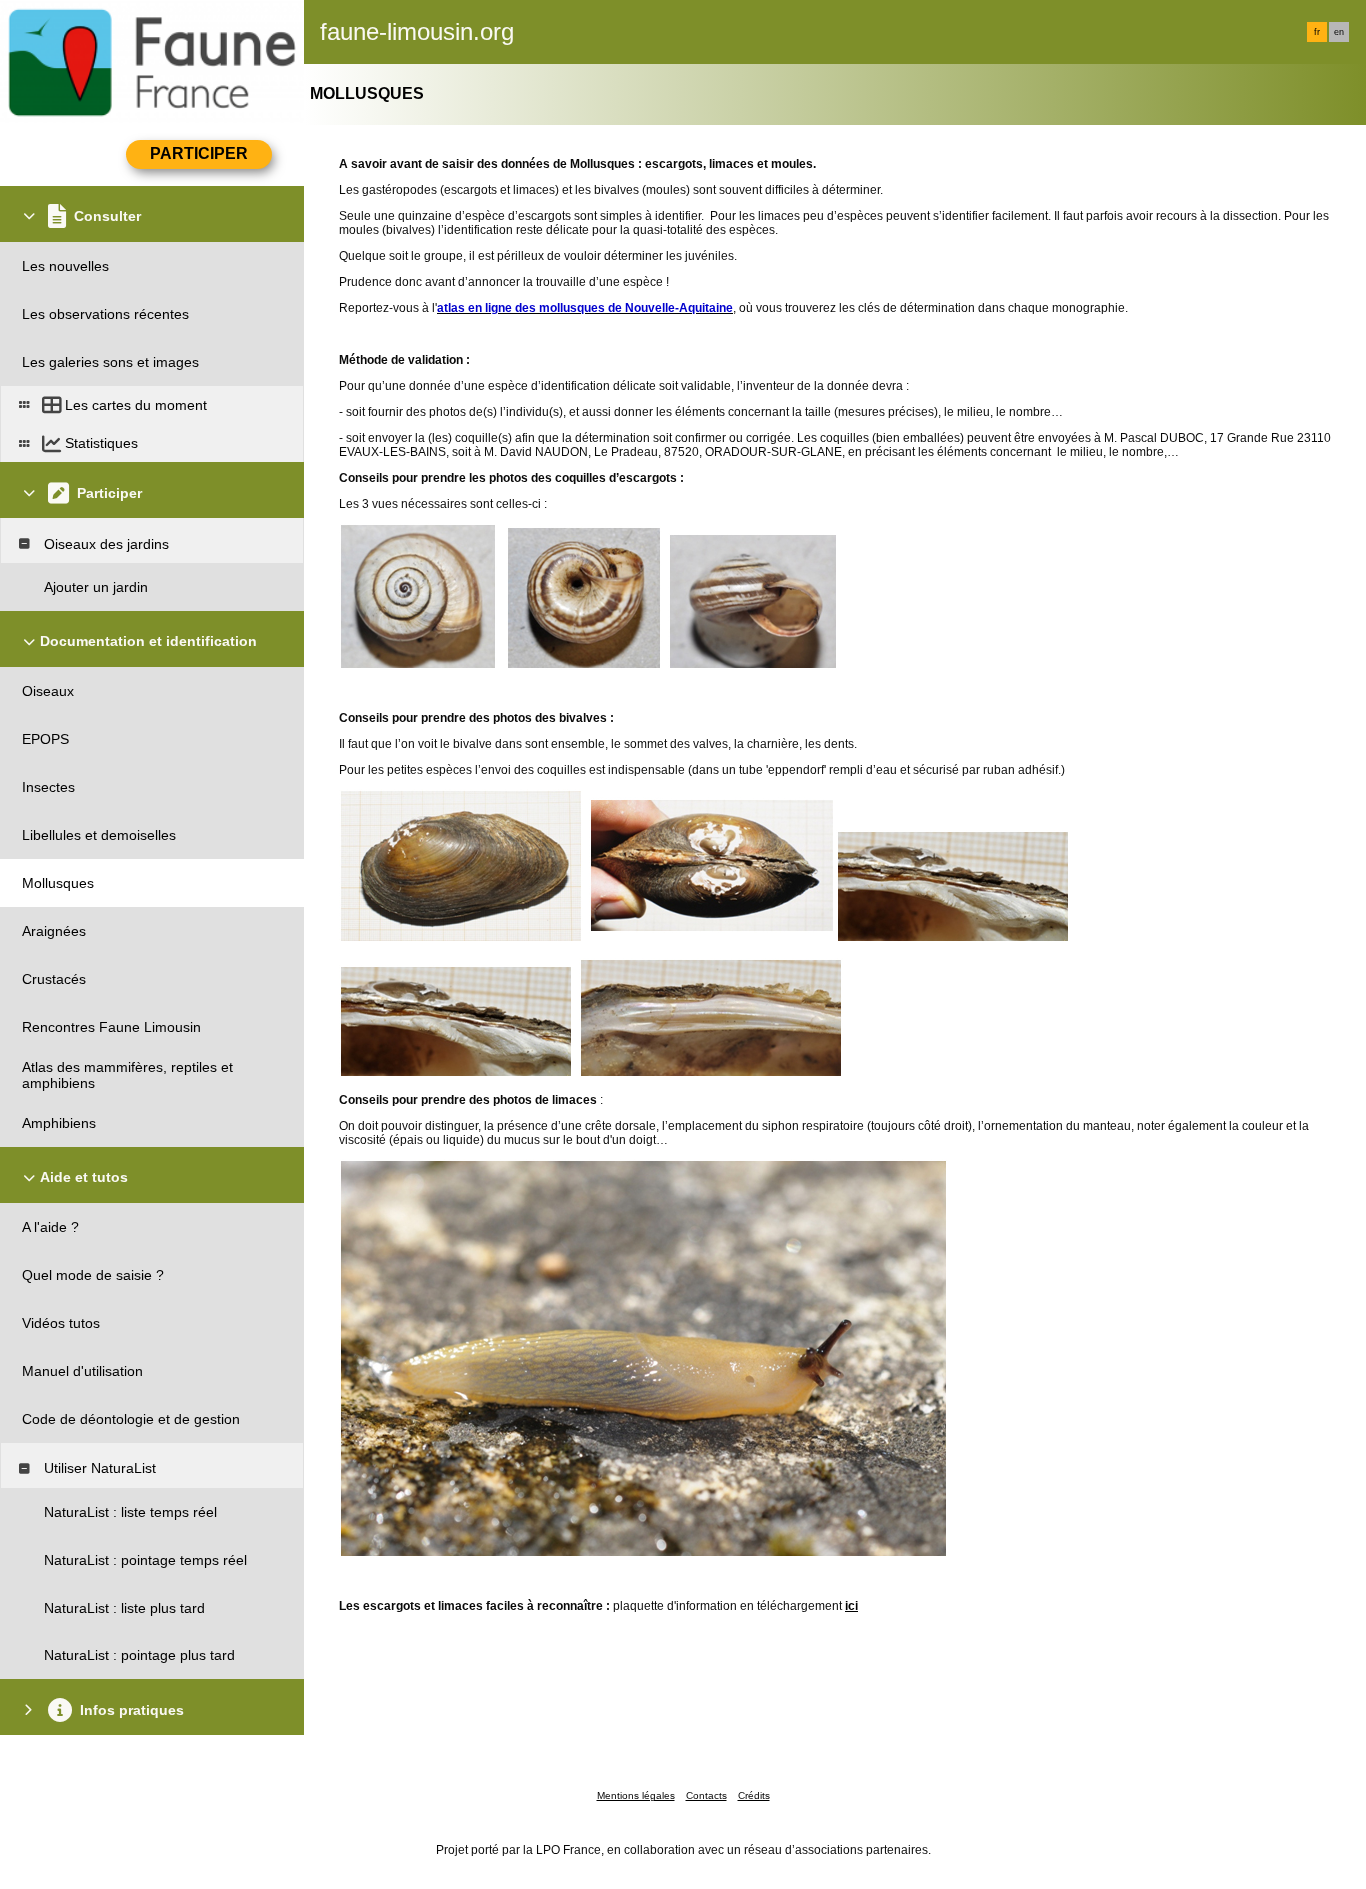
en (1339, 32)
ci (853, 1606)
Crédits (754, 1795)
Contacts (706, 1795)
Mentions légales (636, 1795)
